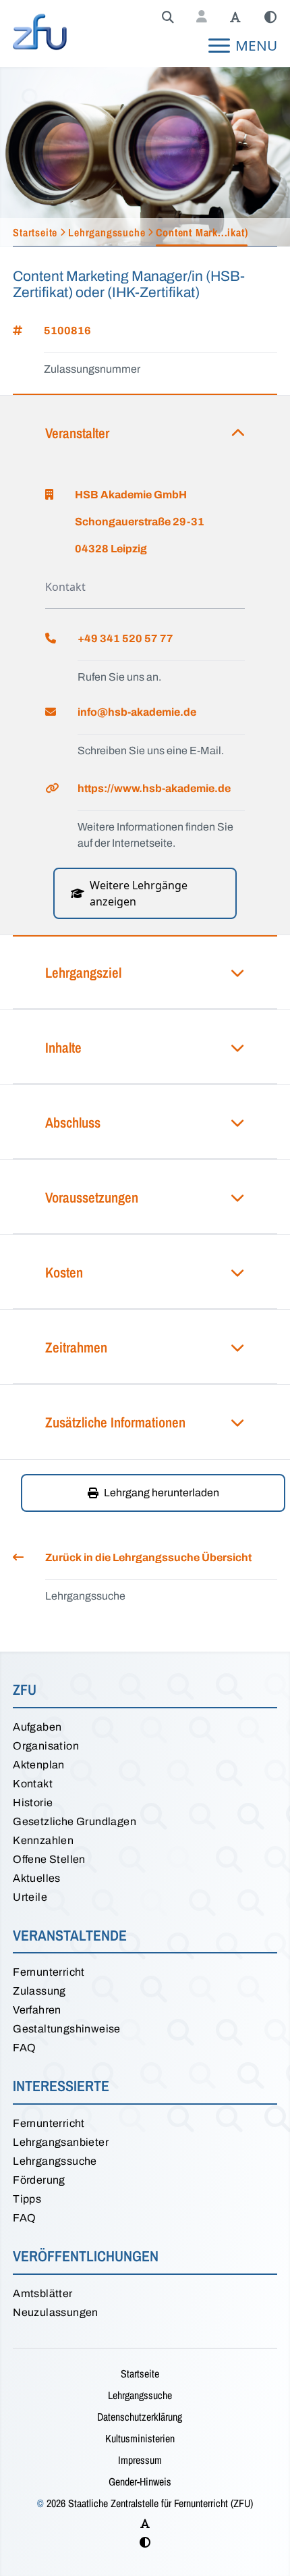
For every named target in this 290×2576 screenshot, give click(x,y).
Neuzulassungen (56, 2312)
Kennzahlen (43, 1840)
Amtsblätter (42, 2293)
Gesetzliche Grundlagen (75, 1821)
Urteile (30, 1897)
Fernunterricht (49, 1972)
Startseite (140, 2373)
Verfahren (37, 2010)
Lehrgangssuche (55, 2161)
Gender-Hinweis (140, 2481)
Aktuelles (37, 1878)
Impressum (140, 2460)
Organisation (46, 1746)
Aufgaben (37, 1727)
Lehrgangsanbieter (61, 2142)
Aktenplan (39, 1765)
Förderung (39, 2180)
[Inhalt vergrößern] (235, 18)
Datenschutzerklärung (140, 2417)
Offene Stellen (49, 1859)
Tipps (27, 2199)
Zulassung (39, 1991)
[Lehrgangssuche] (168, 18)
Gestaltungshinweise (67, 2029)
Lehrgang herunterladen (162, 1493)
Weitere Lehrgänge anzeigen (139, 893)
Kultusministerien (140, 2438)
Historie (33, 1803)
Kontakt (33, 1784)
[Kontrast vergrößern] (270, 18)
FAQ (24, 2048)
